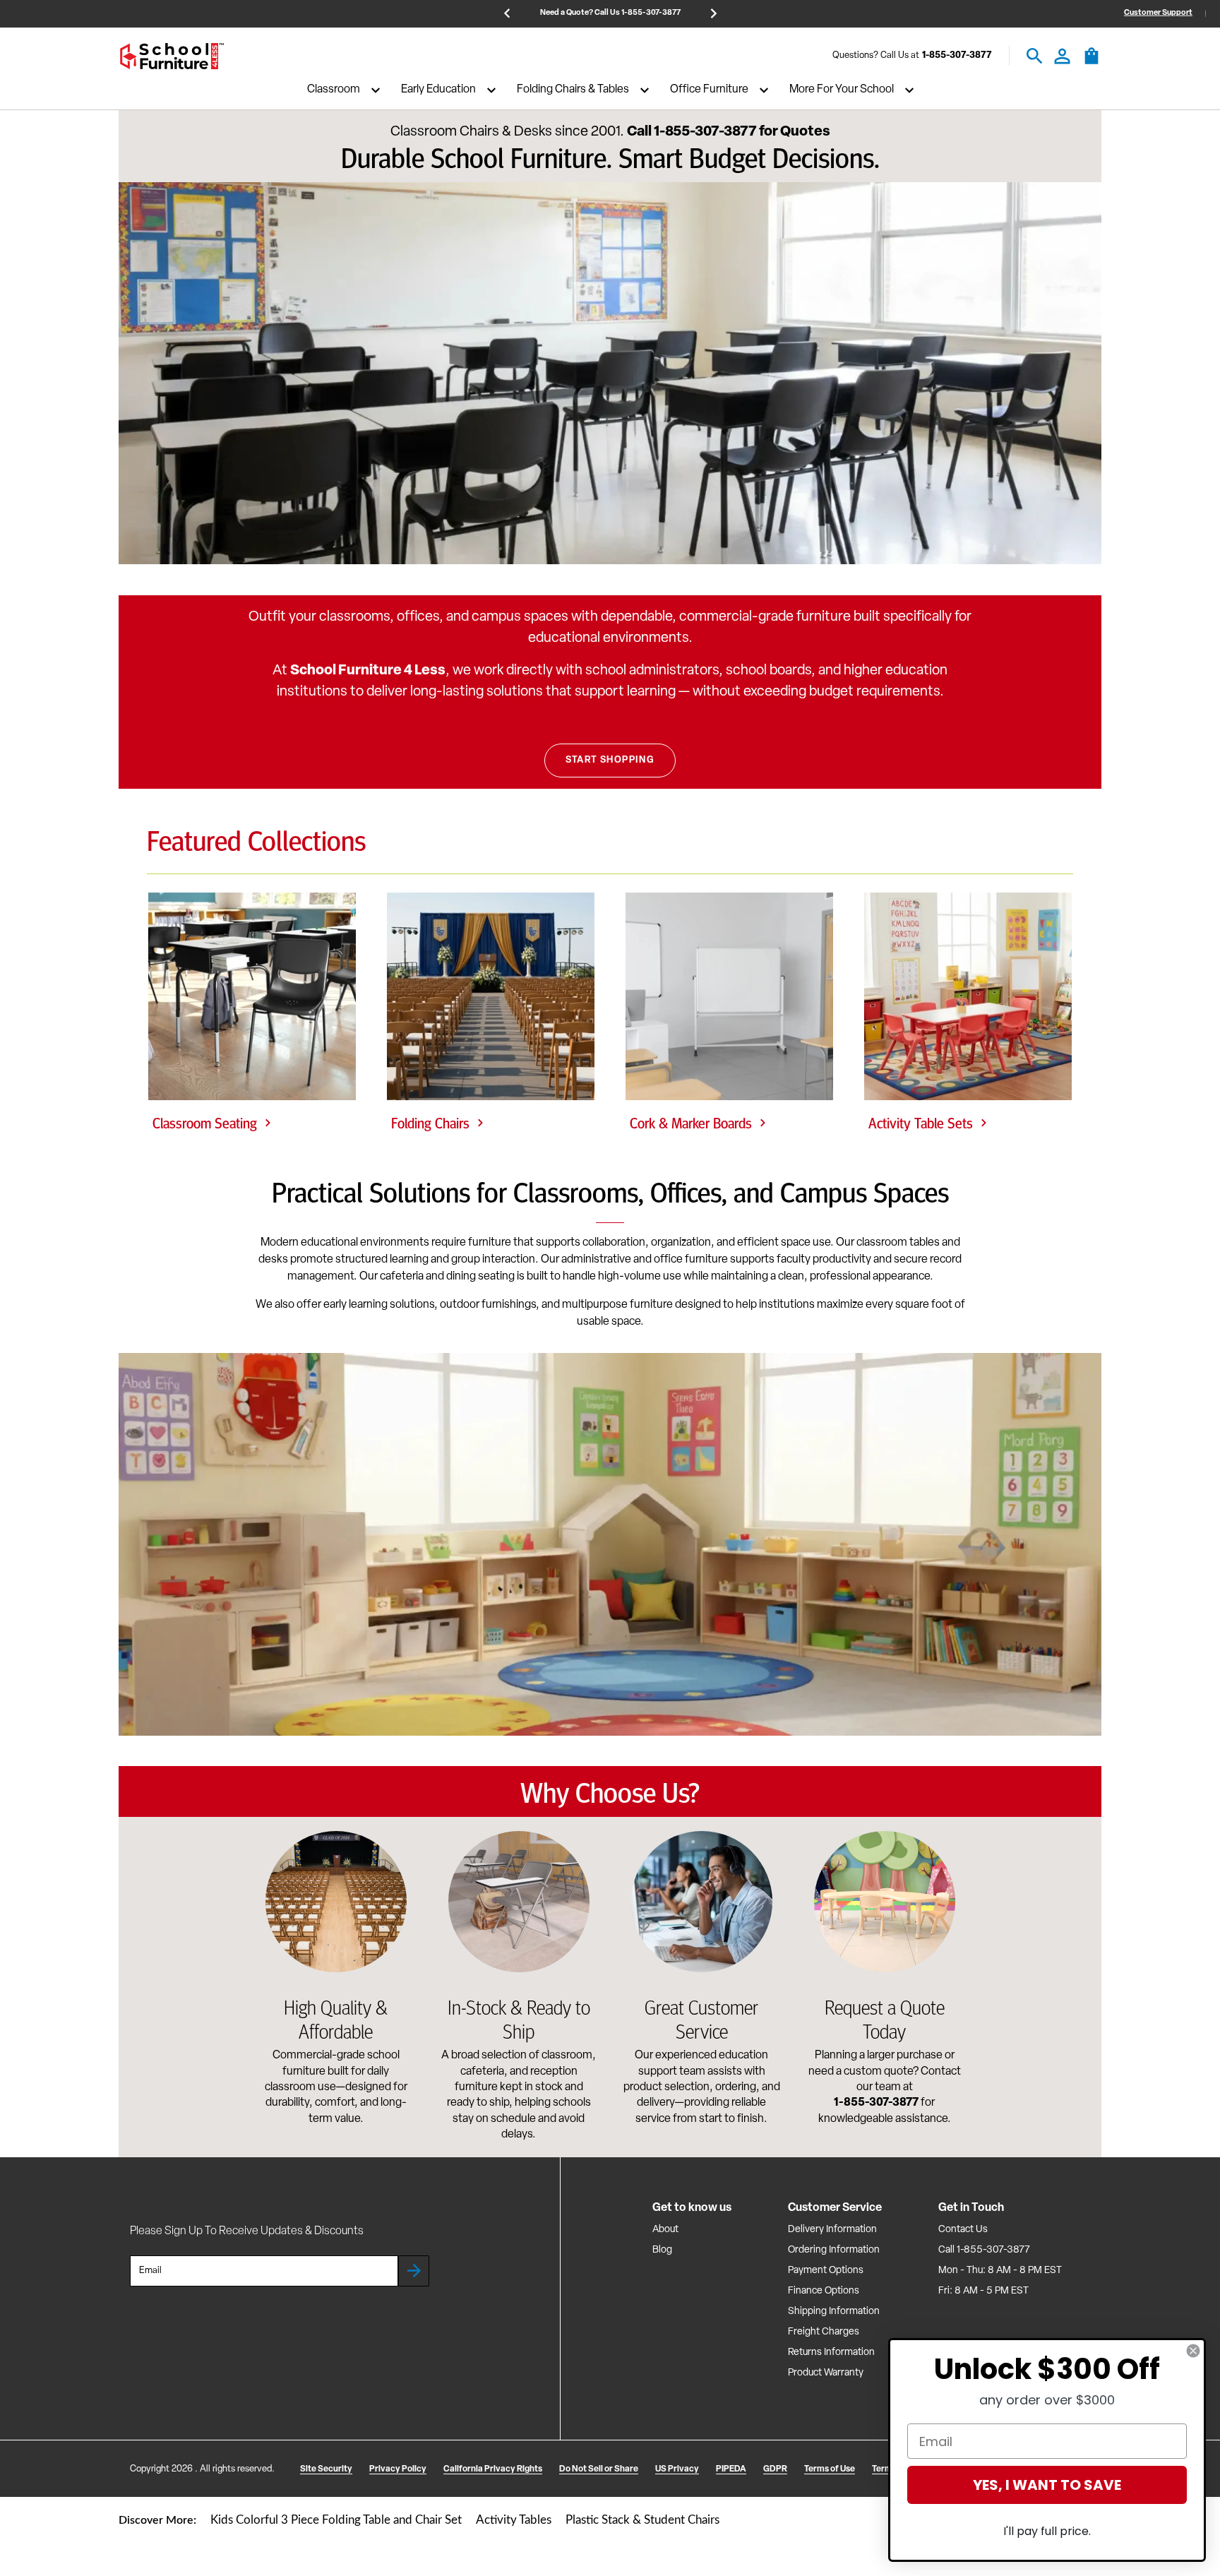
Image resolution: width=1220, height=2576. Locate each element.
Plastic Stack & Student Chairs (642, 2520)
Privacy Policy (398, 2469)
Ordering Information (834, 2250)
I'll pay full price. (1047, 2531)
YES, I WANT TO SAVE (1047, 2485)
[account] (1062, 56)
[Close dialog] (1193, 2351)
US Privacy (677, 2469)
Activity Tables (514, 2520)
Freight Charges (824, 2332)
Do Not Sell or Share (599, 2469)
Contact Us (963, 2230)
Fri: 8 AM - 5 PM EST (983, 2291)
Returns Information (831, 2353)
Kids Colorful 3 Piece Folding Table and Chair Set (336, 2520)
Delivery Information (832, 2230)
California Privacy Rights (493, 2469)
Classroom (334, 90)
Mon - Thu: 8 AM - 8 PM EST (1000, 2271)
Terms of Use (830, 2469)
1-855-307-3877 (957, 56)
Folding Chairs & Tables (573, 90)
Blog (662, 2250)
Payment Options (826, 2271)
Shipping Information (834, 2312)
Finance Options (824, 2291)
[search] (1035, 56)
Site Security (326, 2469)
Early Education (438, 90)
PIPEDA (731, 2469)
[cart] (1092, 63)
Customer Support (1158, 13)
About (665, 2230)
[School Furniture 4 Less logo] (172, 56)
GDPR (775, 2469)
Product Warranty (826, 2373)
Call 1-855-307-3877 (984, 2250)
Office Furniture (709, 90)
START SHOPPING (610, 760)
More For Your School (842, 90)
